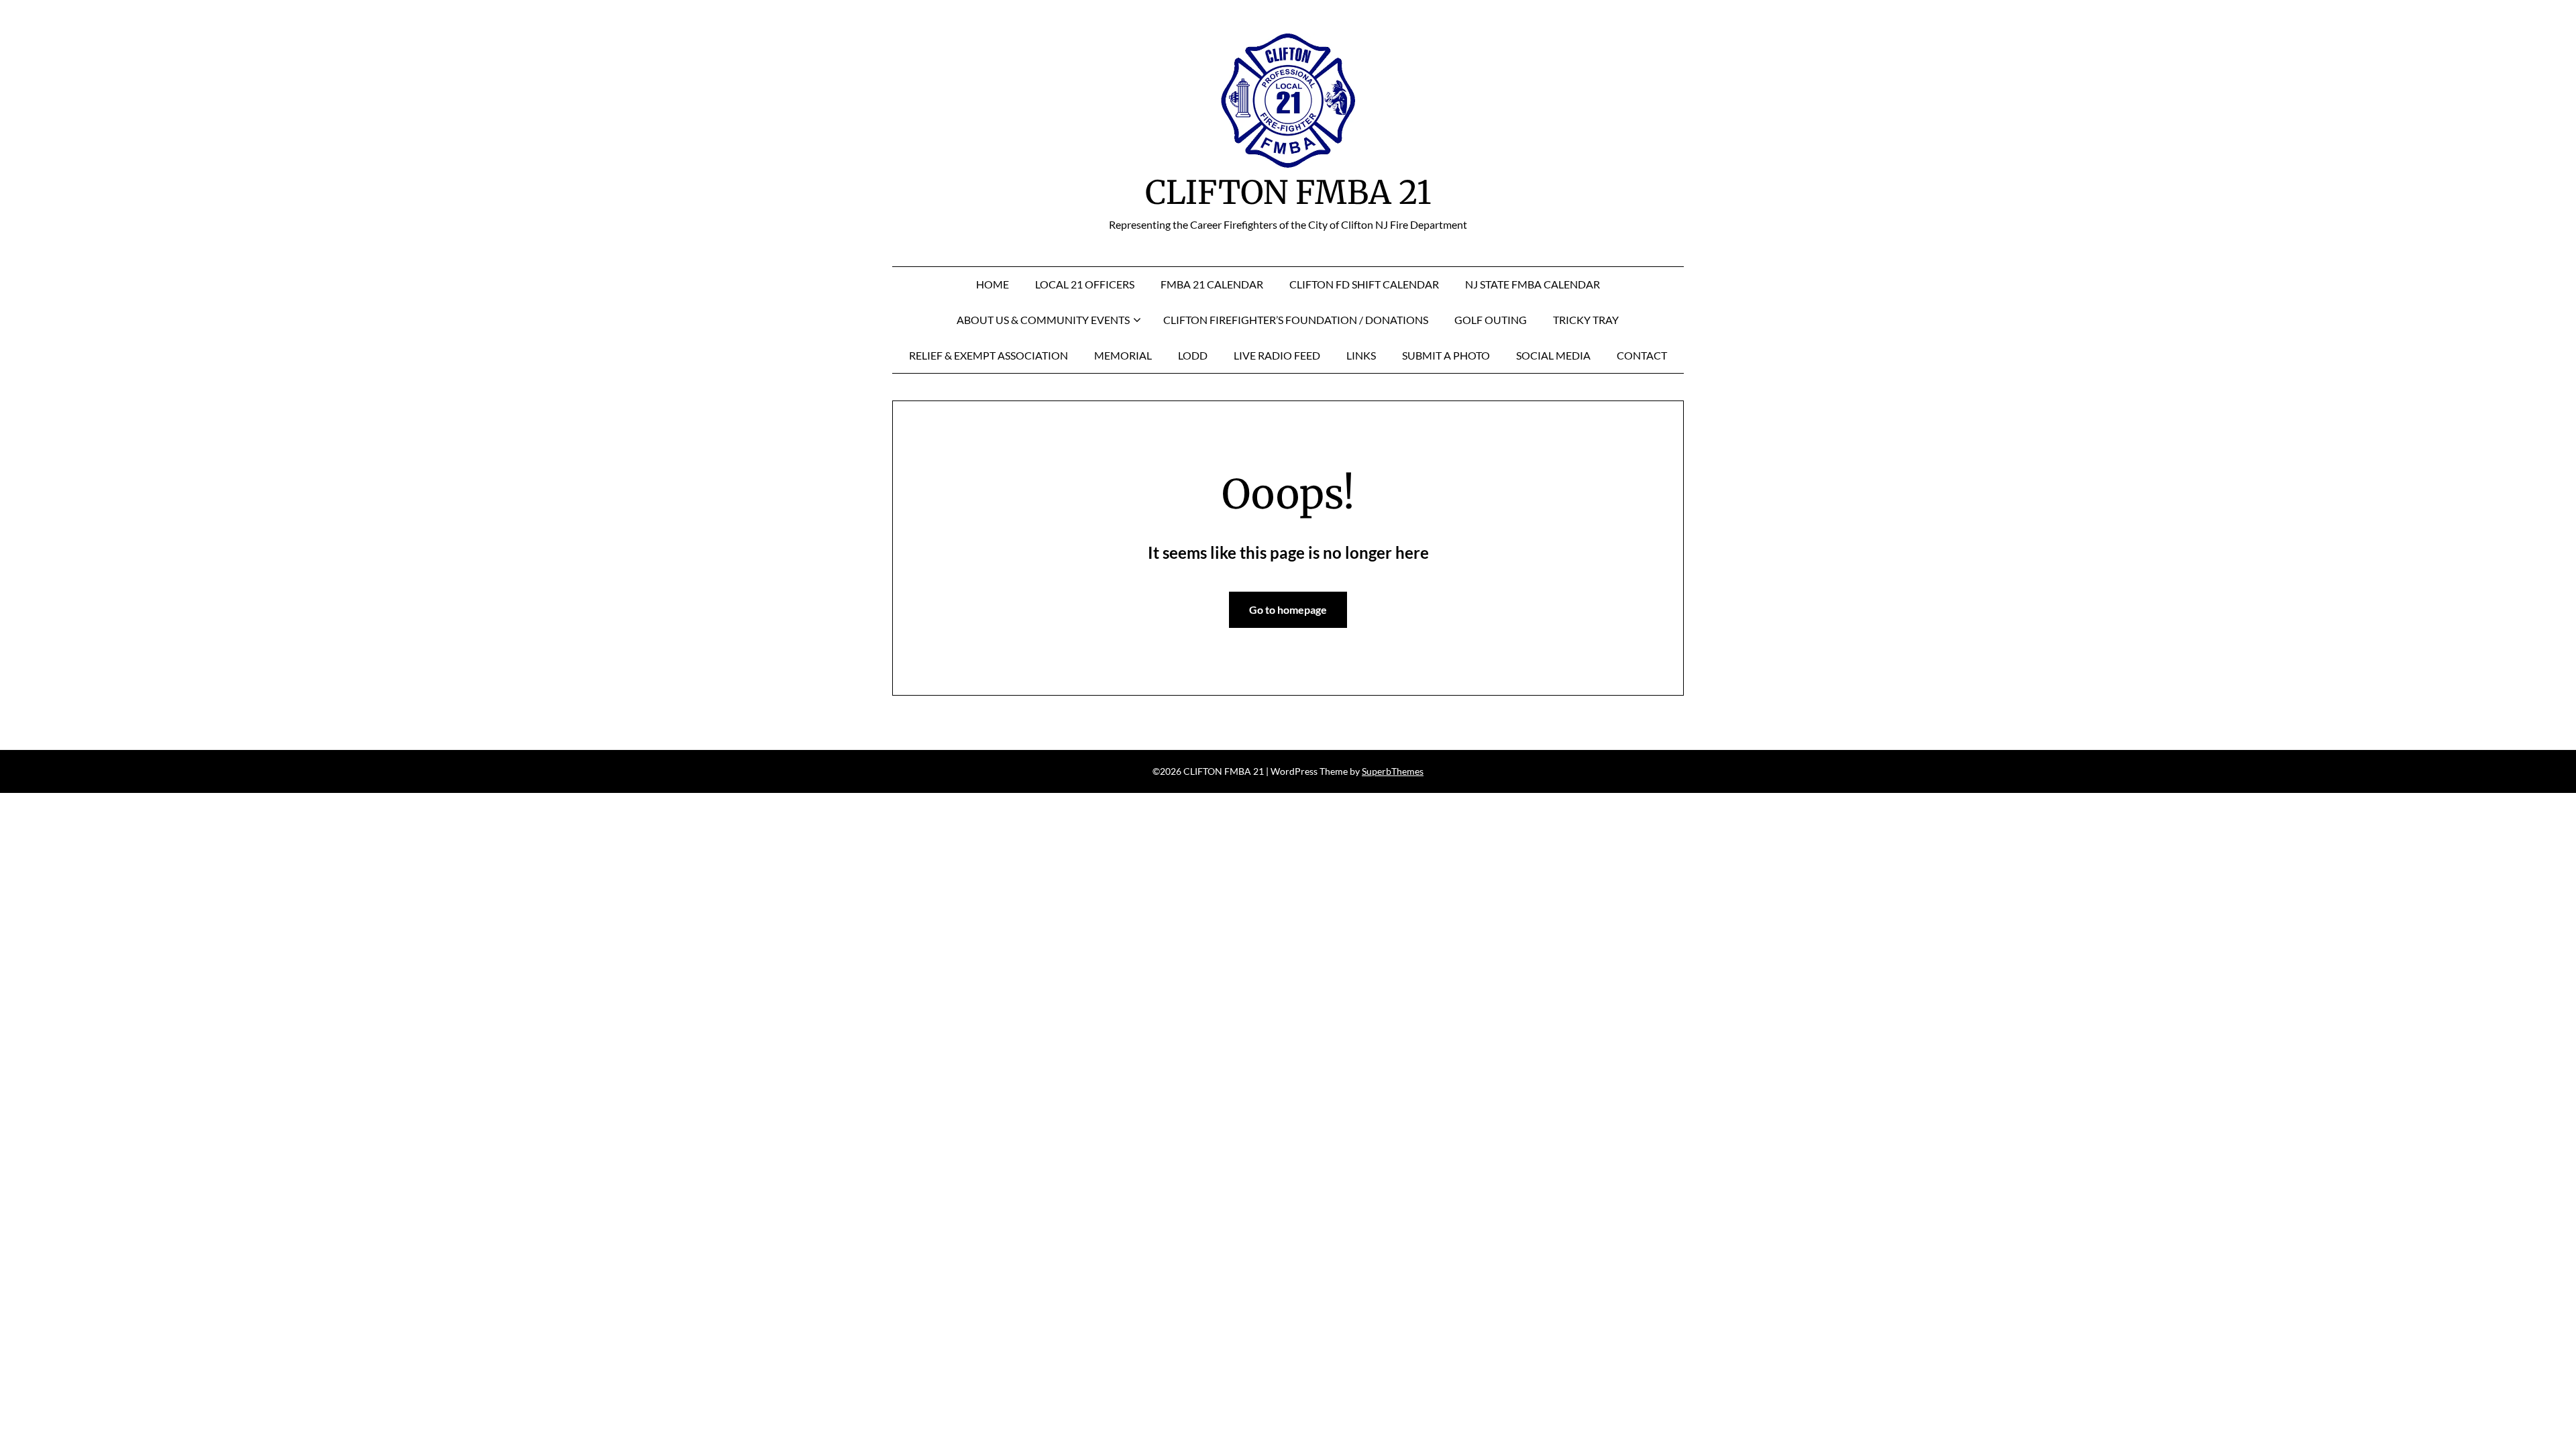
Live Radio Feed (1277, 355)
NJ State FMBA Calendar (1533, 284)
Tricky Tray (1586, 320)
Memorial (1123, 355)
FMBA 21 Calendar (1212, 284)
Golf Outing (1491, 320)
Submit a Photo (1446, 355)
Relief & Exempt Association (988, 355)
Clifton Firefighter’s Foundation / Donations (1296, 320)
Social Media (1553, 355)
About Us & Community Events (1043, 320)
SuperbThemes (1393, 771)
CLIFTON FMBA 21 (1288, 193)
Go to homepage (1288, 609)
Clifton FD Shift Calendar (1364, 284)
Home (992, 284)
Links (1361, 355)
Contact (1642, 355)
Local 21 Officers (1085, 284)
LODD (1193, 355)
